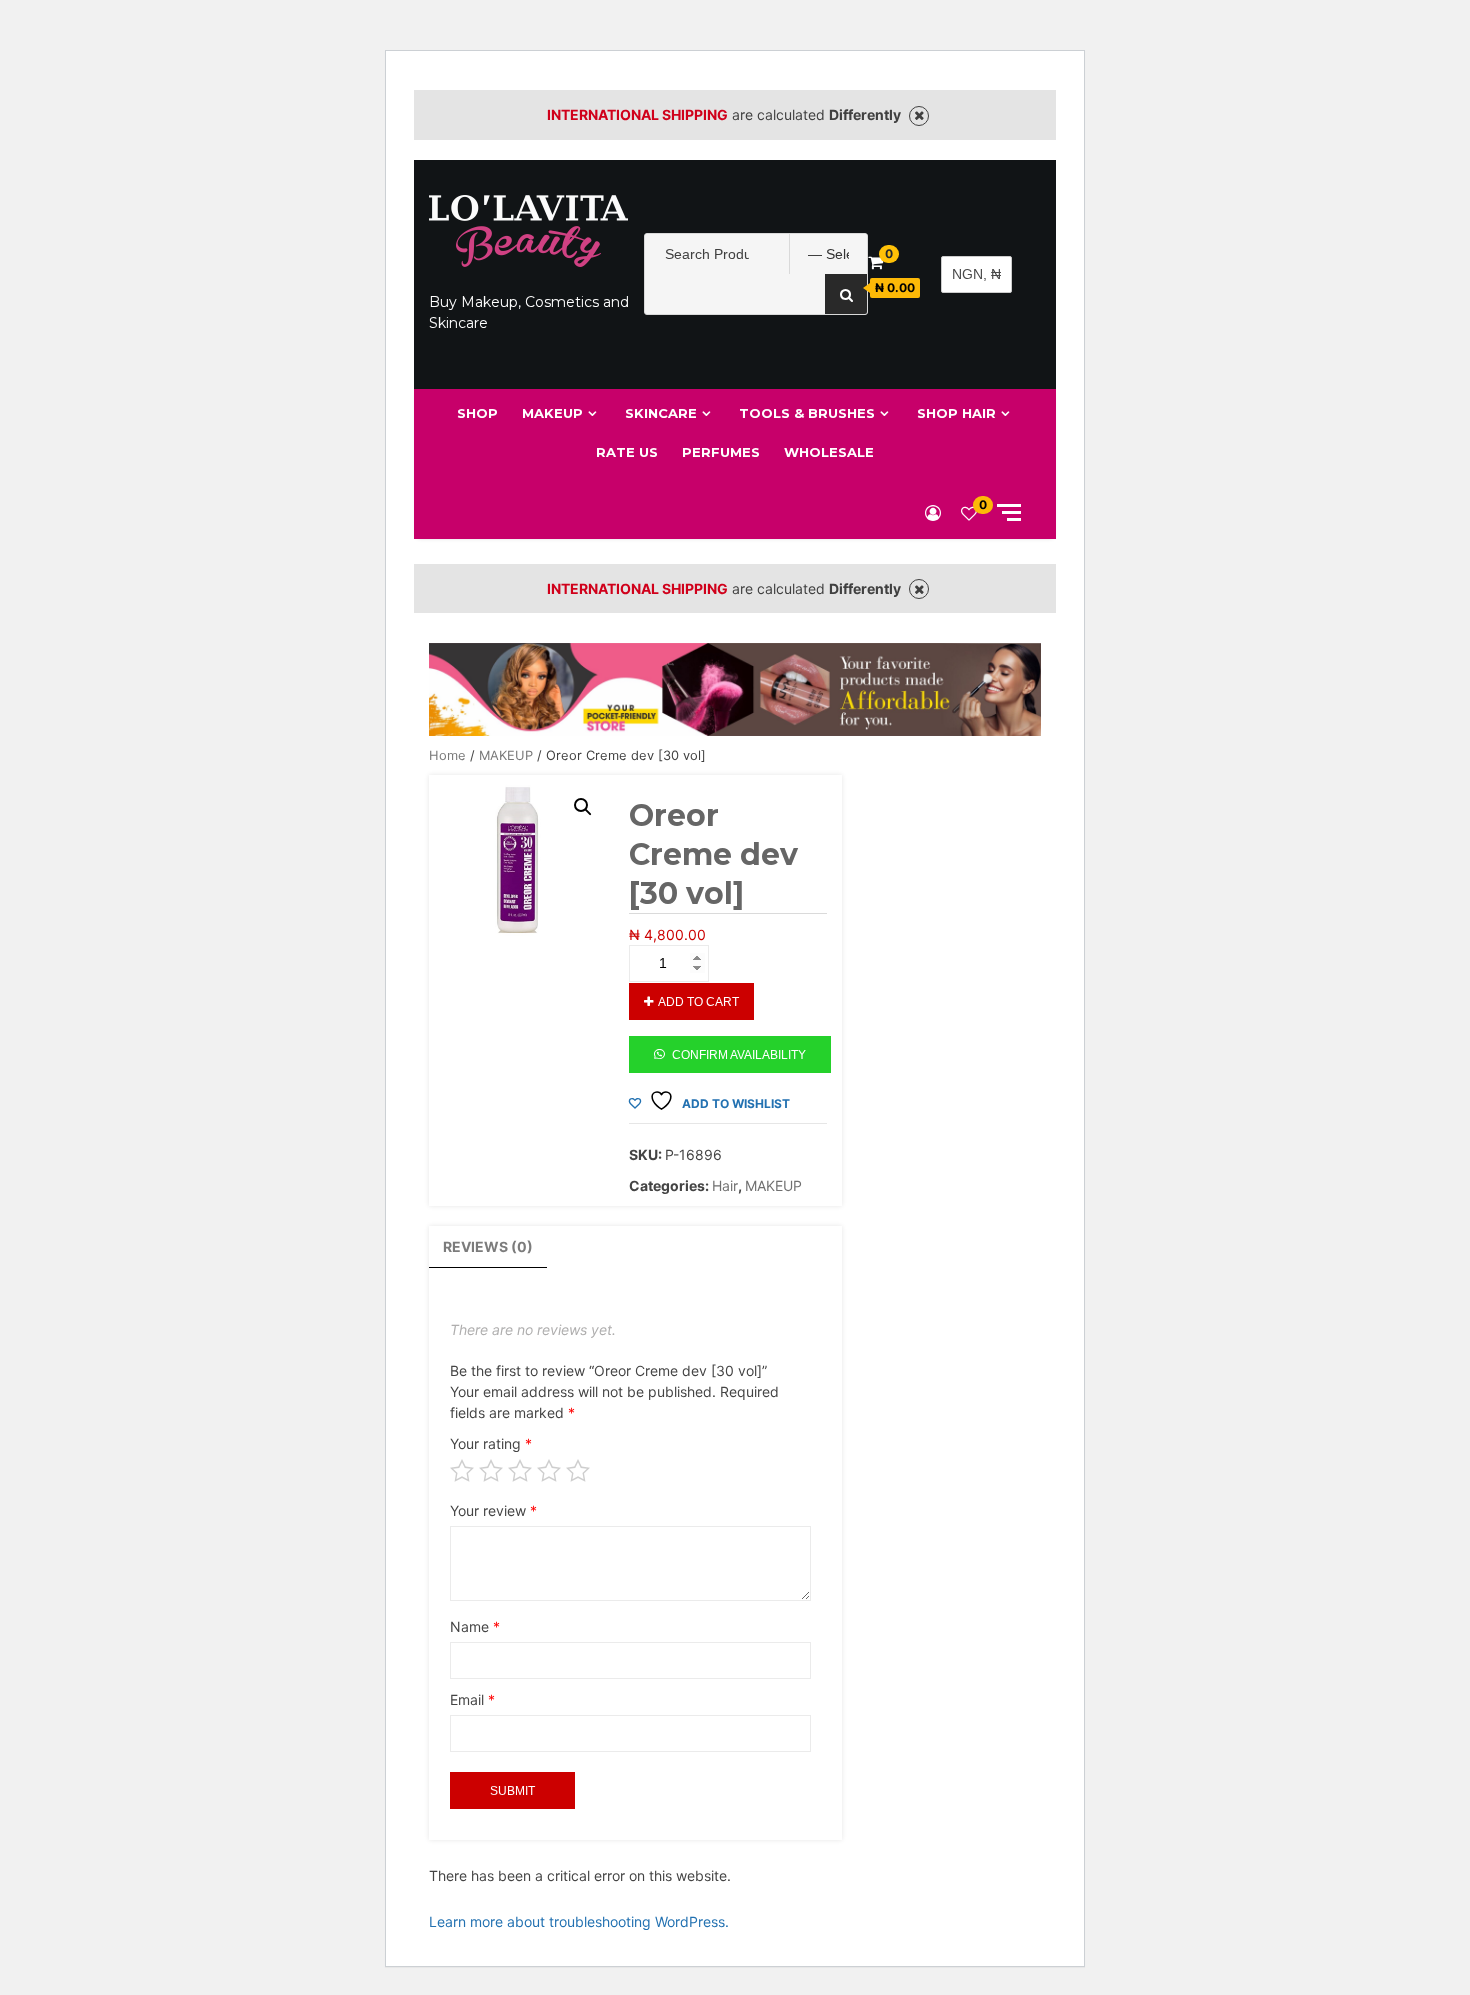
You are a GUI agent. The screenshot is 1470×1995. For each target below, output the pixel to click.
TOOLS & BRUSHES (807, 413)
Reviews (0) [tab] (488, 1246)
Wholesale (829, 452)
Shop (477, 413)
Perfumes (721, 452)
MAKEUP (552, 413)
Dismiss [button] (919, 116)
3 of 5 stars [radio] (520, 1471)
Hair (725, 1185)
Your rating (491, 1443)
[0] (969, 513)
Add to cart (698, 1002)
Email (472, 1699)
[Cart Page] (875, 262)
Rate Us (627, 452)
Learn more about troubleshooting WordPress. (579, 1921)
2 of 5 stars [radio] (491, 1471)
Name (475, 1626)
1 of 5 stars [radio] (462, 1471)
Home (447, 755)
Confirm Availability (739, 1055)
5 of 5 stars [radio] (578, 1471)
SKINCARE (661, 413)
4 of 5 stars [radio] (549, 1471)
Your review (493, 1510)
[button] (583, 807)
